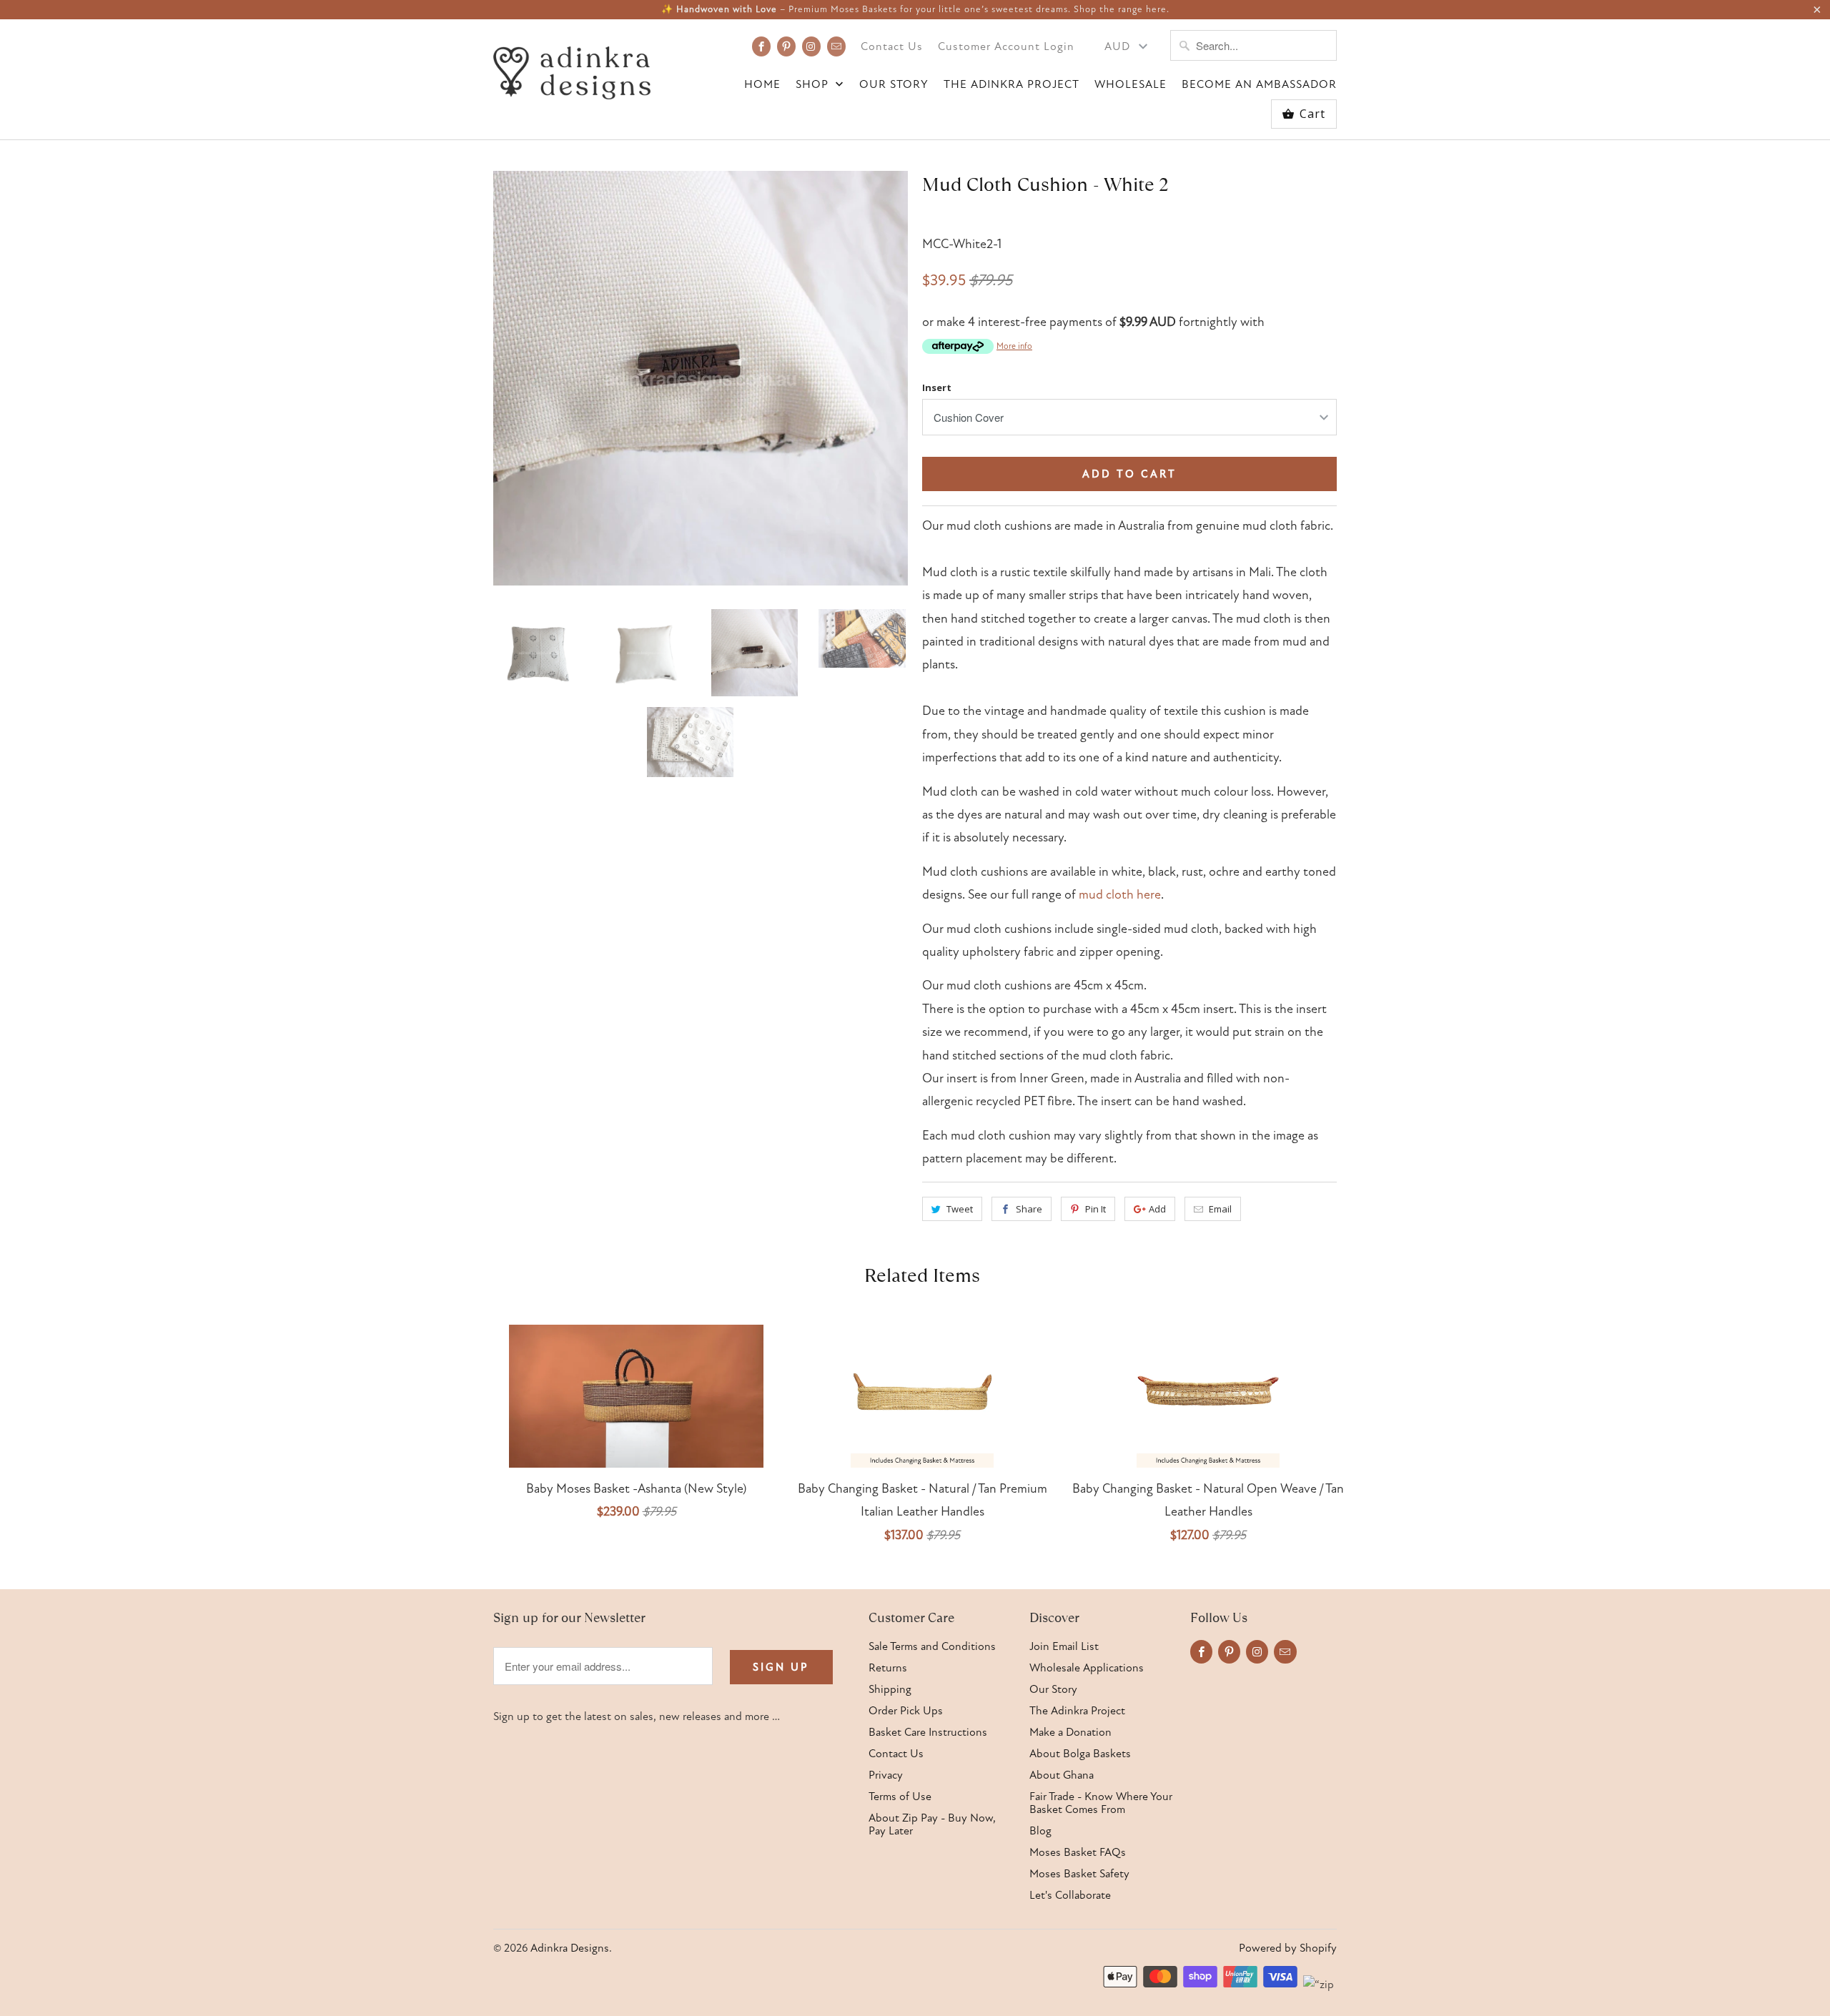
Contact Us (892, 47)
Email (1220, 1209)
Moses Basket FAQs (1078, 1852)
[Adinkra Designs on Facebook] (761, 46)
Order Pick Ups (906, 1711)
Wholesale (1131, 85)
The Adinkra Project (1012, 85)
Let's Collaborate (1070, 1895)
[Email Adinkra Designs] (836, 46)
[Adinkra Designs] (572, 69)
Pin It (1095, 1209)
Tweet (960, 1209)
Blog (1040, 1831)
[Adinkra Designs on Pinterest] (786, 46)
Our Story (894, 85)
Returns (888, 1668)
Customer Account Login (1006, 47)
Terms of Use (900, 1797)
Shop (814, 85)
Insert (937, 387)
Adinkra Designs (570, 1948)
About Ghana (1062, 1775)
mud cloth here (1120, 895)
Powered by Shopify (1288, 1948)
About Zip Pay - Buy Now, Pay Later (932, 1824)
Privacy (886, 1775)
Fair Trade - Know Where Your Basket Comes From (1101, 1803)
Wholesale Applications (1087, 1668)
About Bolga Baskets (1080, 1754)
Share (1029, 1209)
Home (762, 85)
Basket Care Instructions (928, 1732)
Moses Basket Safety (1079, 1874)
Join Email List (1064, 1646)
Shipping (890, 1689)
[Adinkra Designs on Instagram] (811, 46)
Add (1157, 1209)
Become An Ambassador (1259, 85)
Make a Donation (1070, 1732)
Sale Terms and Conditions (932, 1646)
